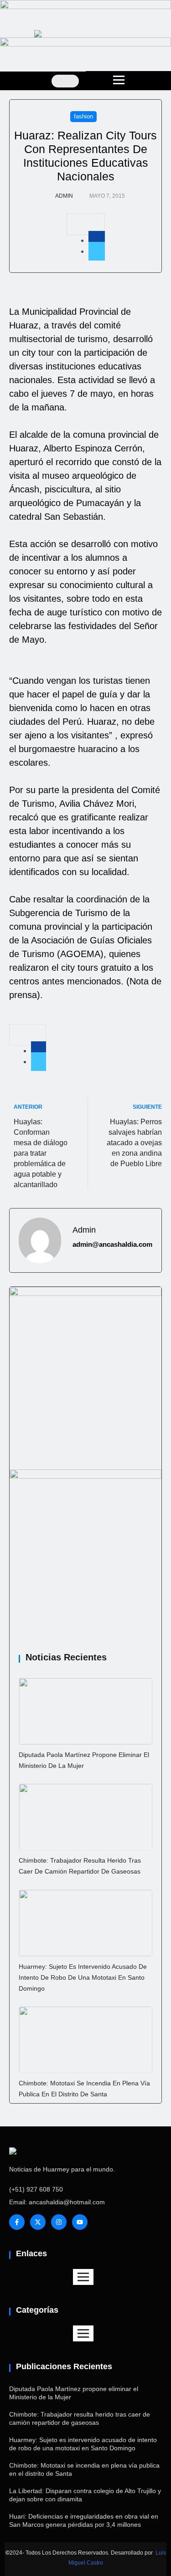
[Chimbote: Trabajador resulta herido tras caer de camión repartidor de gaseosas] (85, 1817)
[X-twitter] (38, 2222)
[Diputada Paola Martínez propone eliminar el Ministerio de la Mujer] (85, 1711)
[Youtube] (80, 2222)
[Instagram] (59, 2222)
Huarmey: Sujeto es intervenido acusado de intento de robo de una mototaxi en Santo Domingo (83, 1977)
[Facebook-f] (17, 2222)
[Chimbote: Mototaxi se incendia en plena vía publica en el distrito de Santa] (85, 2040)
